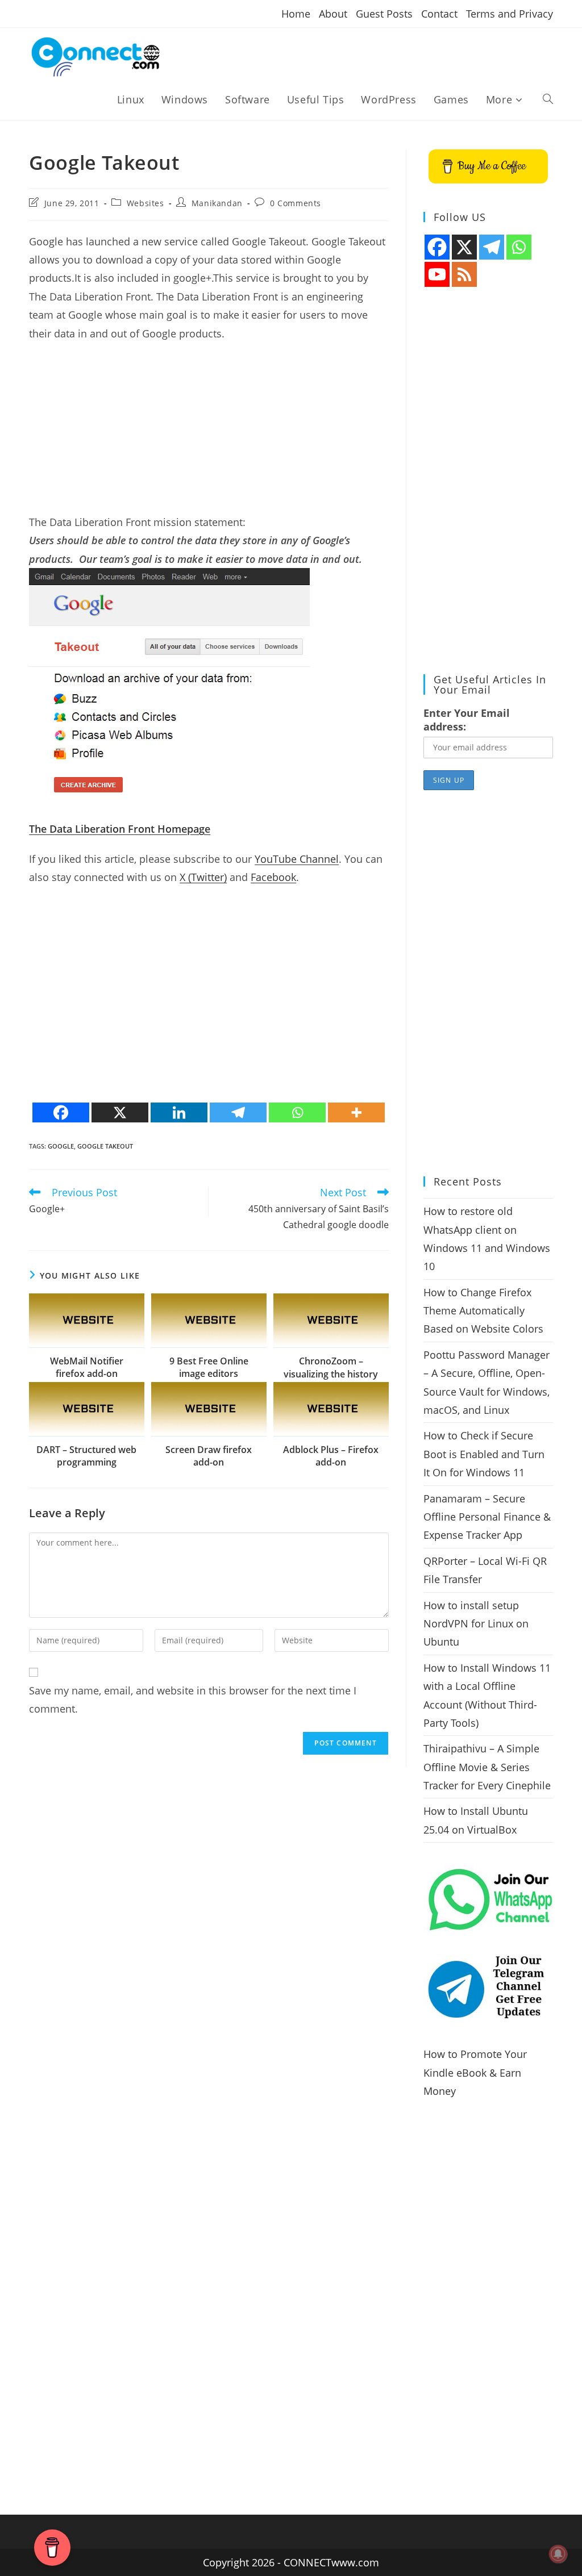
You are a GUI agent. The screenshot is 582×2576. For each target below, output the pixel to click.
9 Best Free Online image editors (209, 1367)
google (61, 1146)
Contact (439, 14)
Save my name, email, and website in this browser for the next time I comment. (193, 1700)
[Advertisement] (209, 433)
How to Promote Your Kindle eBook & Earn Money (475, 2072)
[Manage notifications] (558, 2554)
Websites (145, 203)
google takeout (105, 1146)
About (333, 14)
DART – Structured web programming (86, 1456)
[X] (120, 1112)
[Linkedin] (179, 1112)
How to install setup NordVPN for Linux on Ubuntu (476, 1624)
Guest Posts (384, 14)
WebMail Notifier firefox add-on (87, 1367)
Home (296, 14)
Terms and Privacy (510, 14)
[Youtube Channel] (437, 274)
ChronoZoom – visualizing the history (331, 1367)
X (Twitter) (203, 877)
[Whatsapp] (297, 1112)
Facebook (273, 877)
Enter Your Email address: (467, 720)
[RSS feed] (464, 274)
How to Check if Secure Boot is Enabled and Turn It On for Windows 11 (484, 1454)
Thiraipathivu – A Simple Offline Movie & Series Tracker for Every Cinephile (487, 1767)
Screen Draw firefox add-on (209, 1456)
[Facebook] (61, 1112)
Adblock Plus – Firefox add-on (331, 1456)
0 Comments (296, 203)
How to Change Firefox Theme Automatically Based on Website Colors (483, 1311)
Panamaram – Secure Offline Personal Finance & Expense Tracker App (487, 1517)
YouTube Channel (297, 859)
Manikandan (217, 203)
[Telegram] (238, 1112)
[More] (356, 1112)
